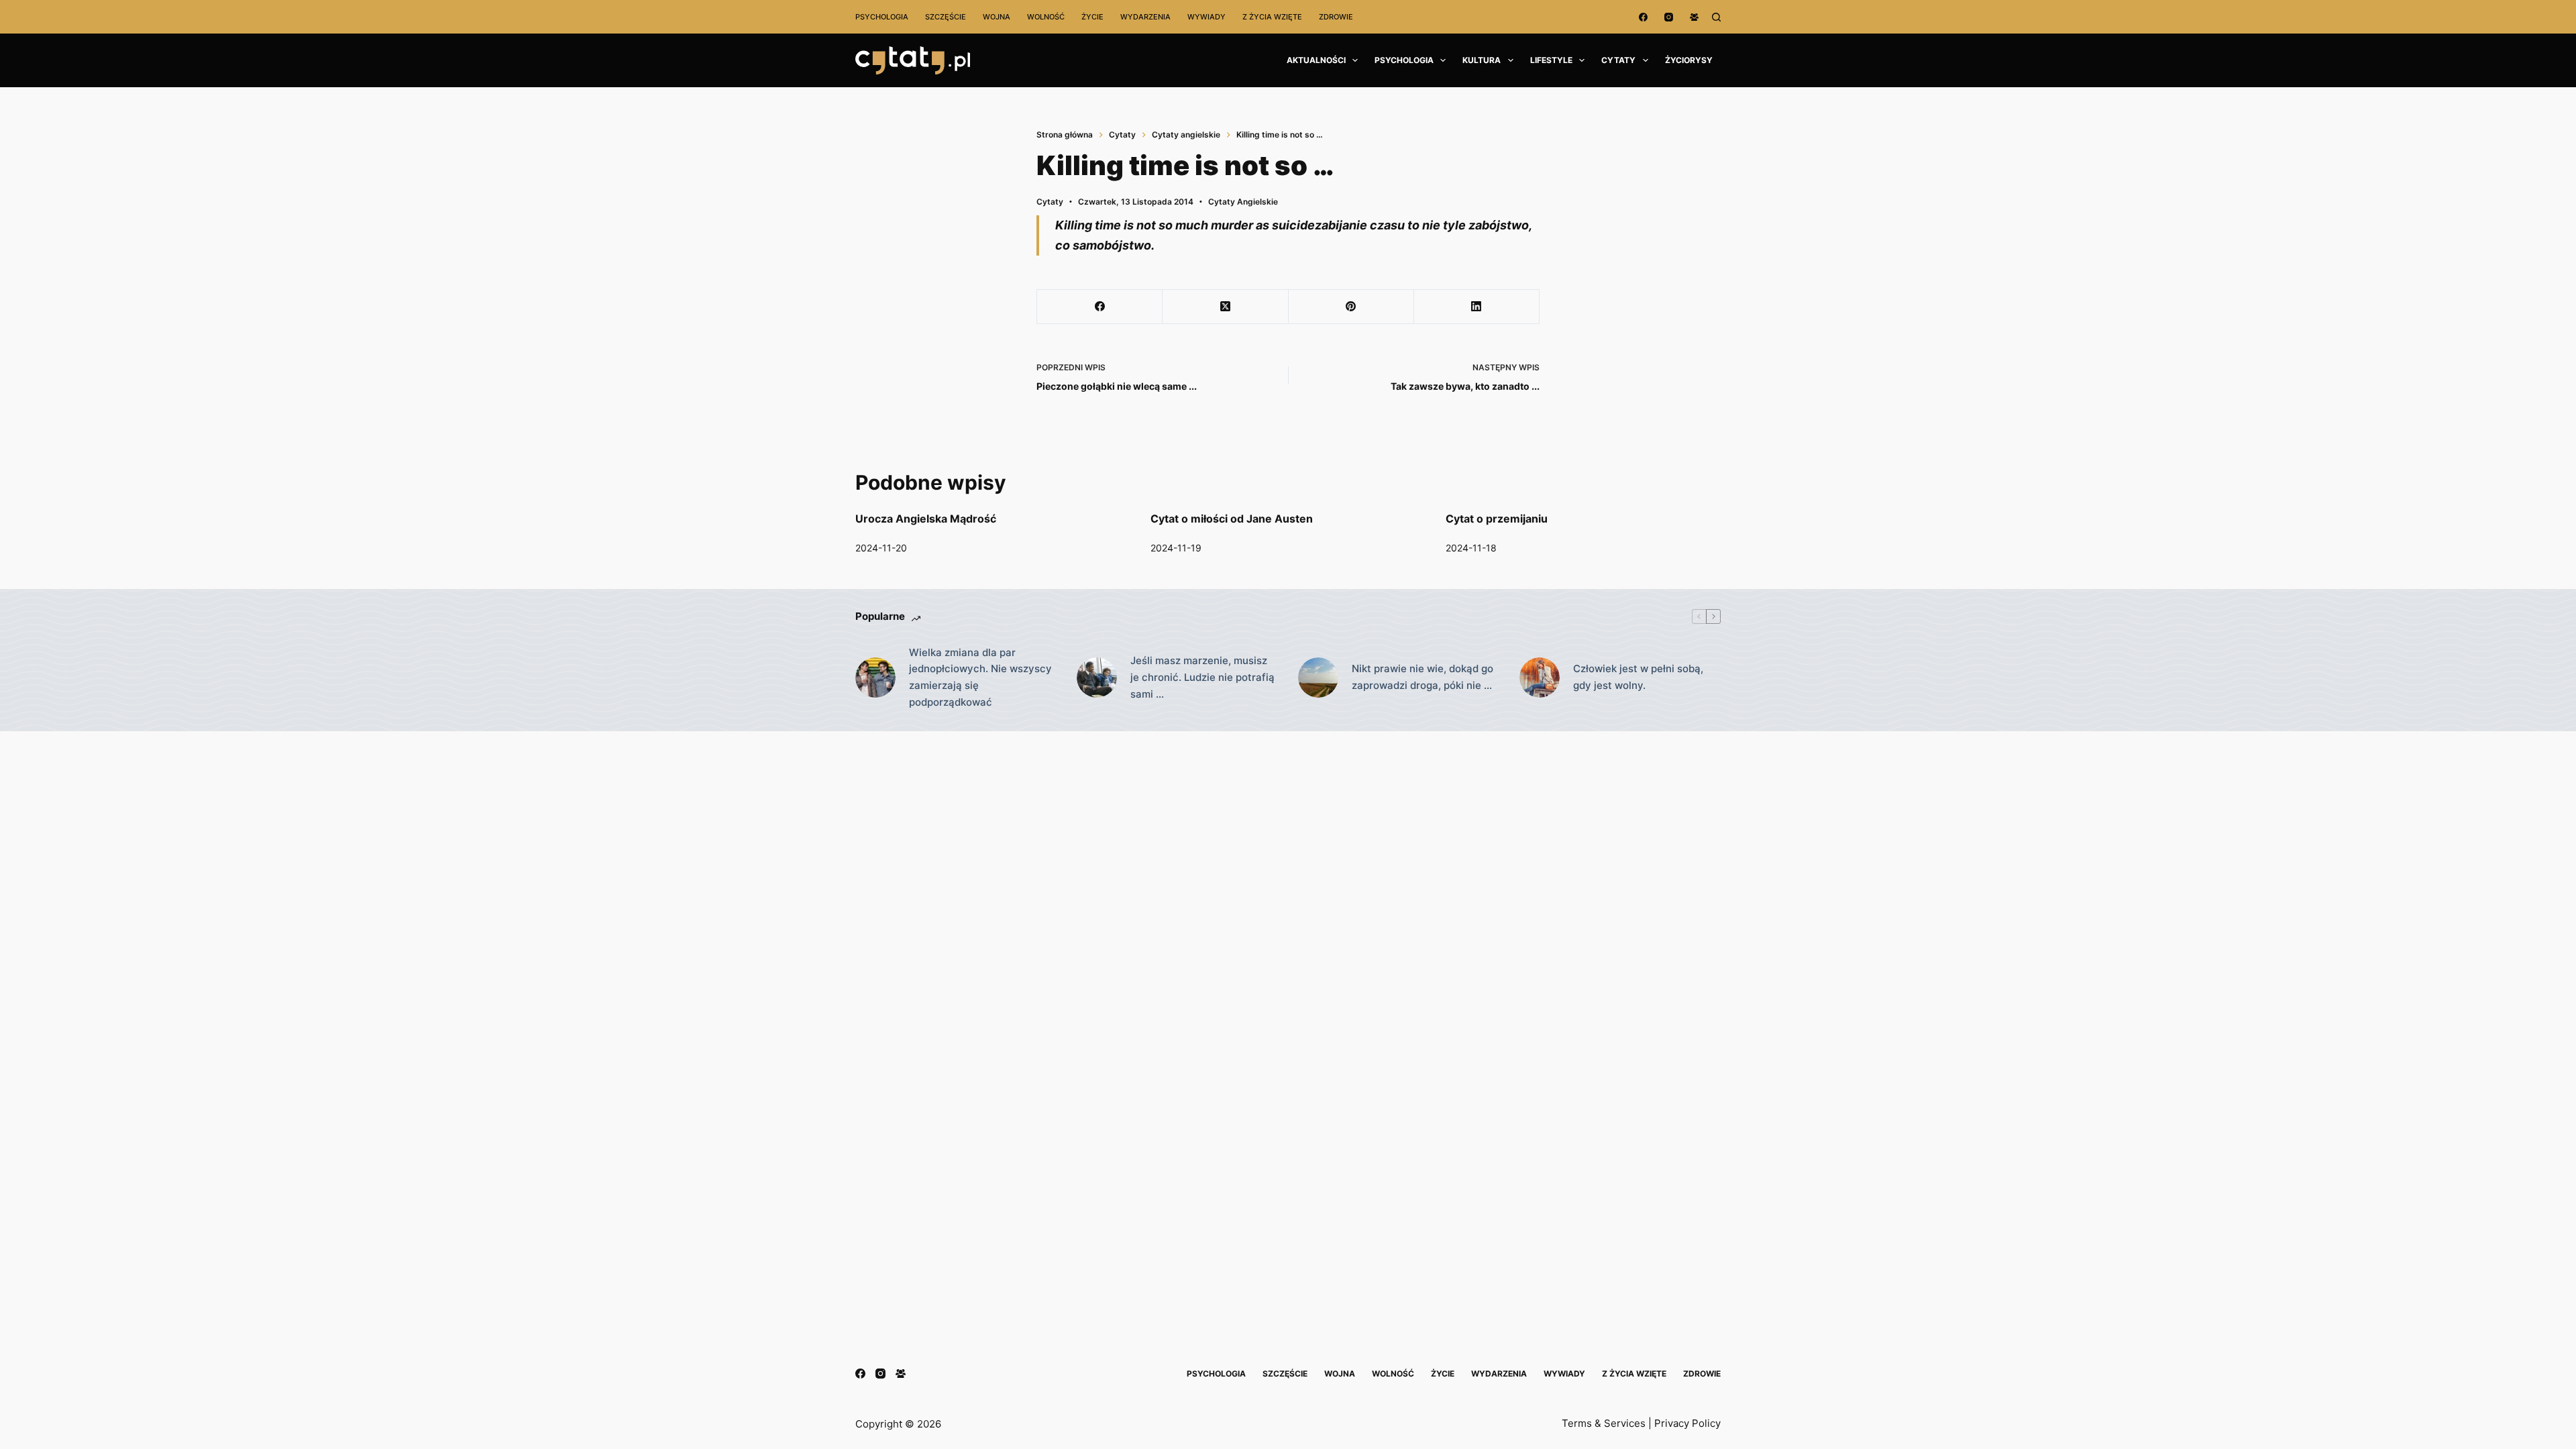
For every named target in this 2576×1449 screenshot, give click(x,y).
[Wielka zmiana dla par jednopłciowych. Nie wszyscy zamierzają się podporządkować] (875, 678)
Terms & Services (1604, 1423)
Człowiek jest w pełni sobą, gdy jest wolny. (1638, 677)
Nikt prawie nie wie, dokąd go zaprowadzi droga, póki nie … (1423, 677)
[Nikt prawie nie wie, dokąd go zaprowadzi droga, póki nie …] (1318, 678)
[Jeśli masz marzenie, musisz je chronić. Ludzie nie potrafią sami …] (1097, 678)
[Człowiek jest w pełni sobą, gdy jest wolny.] (1540, 678)
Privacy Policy (1687, 1423)
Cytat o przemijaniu (1497, 519)
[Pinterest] (1351, 307)
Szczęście (946, 17)
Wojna (997, 17)
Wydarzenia (1145, 17)
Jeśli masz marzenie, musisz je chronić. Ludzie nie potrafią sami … (1202, 677)
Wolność (1046, 17)
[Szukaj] (1716, 17)
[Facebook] (1643, 17)
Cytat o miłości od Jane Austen (1232, 519)
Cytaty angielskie (1243, 202)
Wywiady (1206, 17)
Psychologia (882, 17)
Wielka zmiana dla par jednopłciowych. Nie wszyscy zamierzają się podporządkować (980, 677)
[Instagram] (1669, 17)
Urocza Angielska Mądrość (926, 519)
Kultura (1482, 60)
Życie (1092, 17)
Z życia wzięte (1272, 17)
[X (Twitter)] (1225, 307)
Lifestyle (1551, 60)
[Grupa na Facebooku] (1694, 17)
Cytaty (1618, 60)
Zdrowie (1336, 17)
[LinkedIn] (1477, 307)
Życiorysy (1689, 60)
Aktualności (1316, 60)
